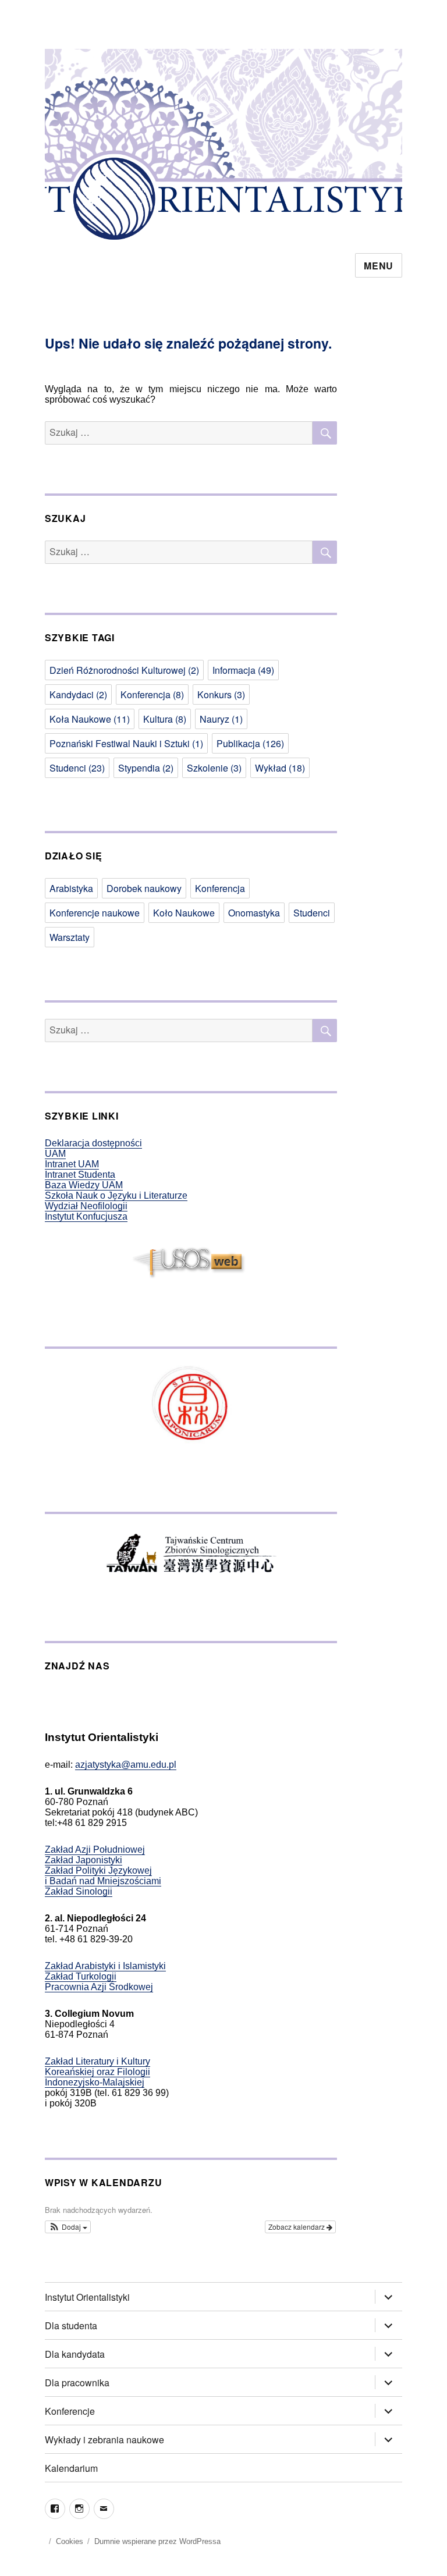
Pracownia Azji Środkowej (99, 1987)
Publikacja (250, 743)
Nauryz (221, 719)
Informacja (243, 670)
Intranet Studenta (80, 1175)
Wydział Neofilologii (86, 1206)
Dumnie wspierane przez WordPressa (157, 2541)
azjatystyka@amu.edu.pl (126, 1765)
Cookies (70, 2541)
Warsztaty (70, 937)
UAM (55, 1154)
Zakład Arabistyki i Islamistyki (105, 1966)
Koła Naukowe (90, 719)
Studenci (77, 768)
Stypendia (146, 768)
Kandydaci (78, 694)
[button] (68, 2227)
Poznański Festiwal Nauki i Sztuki (126, 743)
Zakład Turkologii (81, 1976)
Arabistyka (71, 888)
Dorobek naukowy (144, 888)
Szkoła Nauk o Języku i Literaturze (116, 1195)
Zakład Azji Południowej (95, 1850)
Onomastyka (254, 913)
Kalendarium (71, 2468)
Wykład (280, 768)
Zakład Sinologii (79, 1891)
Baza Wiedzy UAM (84, 1185)
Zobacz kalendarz (297, 2227)
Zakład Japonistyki (84, 1860)
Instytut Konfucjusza (86, 1216)
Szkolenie (214, 768)
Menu (379, 266)
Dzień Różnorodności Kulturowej (124, 670)
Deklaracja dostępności (93, 1143)
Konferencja (152, 694)
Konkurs (221, 694)
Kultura (165, 719)
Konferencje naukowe (95, 913)
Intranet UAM (72, 1164)
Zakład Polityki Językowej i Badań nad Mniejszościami (103, 1876)
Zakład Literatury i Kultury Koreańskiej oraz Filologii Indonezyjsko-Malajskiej (97, 2072)
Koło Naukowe (184, 913)
